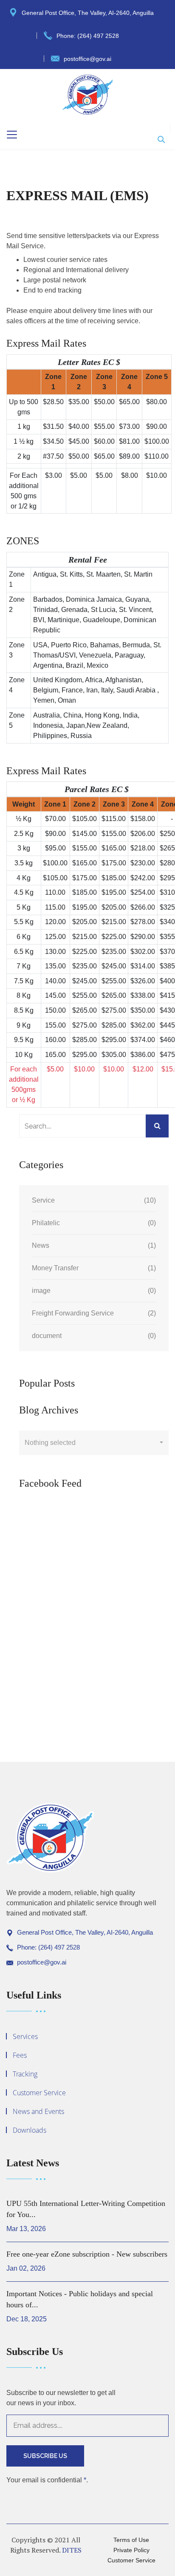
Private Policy (131, 2550)
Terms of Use (131, 2540)
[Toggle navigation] (12, 135)
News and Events (38, 2111)
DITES (72, 2550)
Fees (20, 2055)
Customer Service (39, 2093)
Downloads (30, 2130)
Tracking (25, 2074)
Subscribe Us (45, 2456)
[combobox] (94, 1443)
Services (25, 2036)
